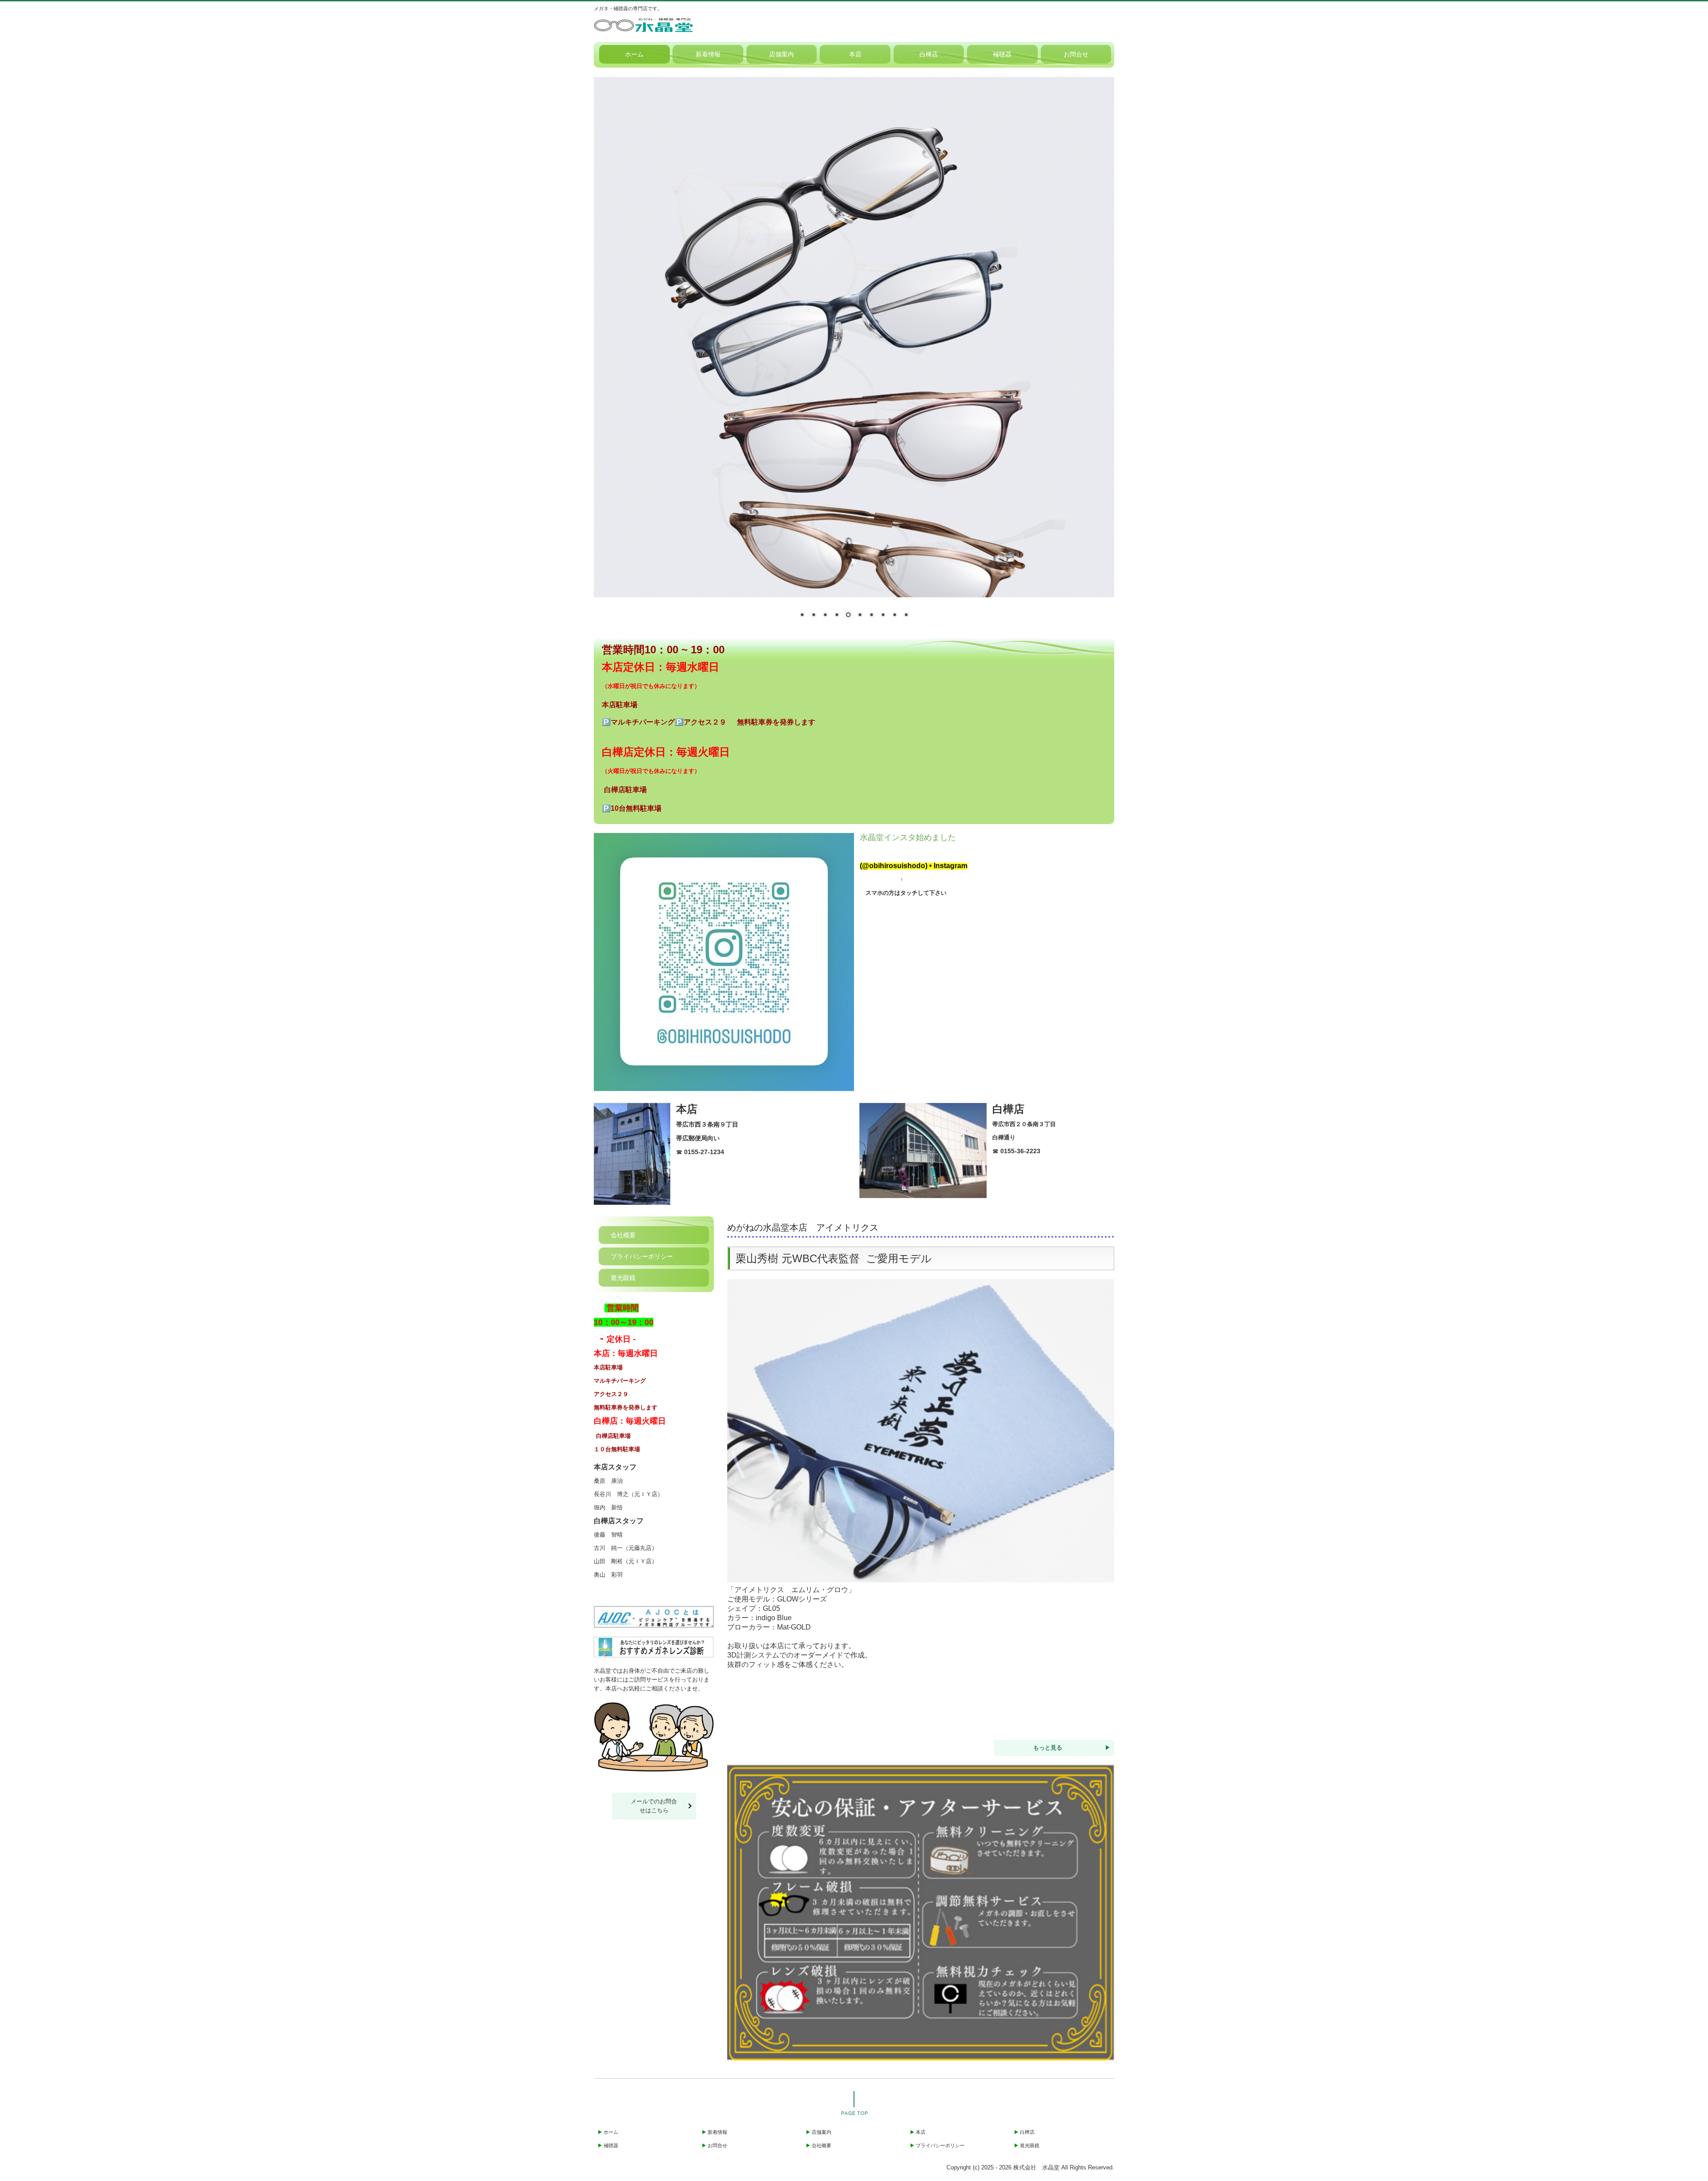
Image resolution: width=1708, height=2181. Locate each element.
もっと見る (1048, 1748)
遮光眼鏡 (623, 1278)
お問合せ (1076, 54)
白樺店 (929, 54)
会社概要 (623, 1235)
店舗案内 (781, 54)
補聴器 (1002, 54)
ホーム (634, 54)
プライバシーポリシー (642, 1256)
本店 (855, 54)
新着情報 (708, 54)
